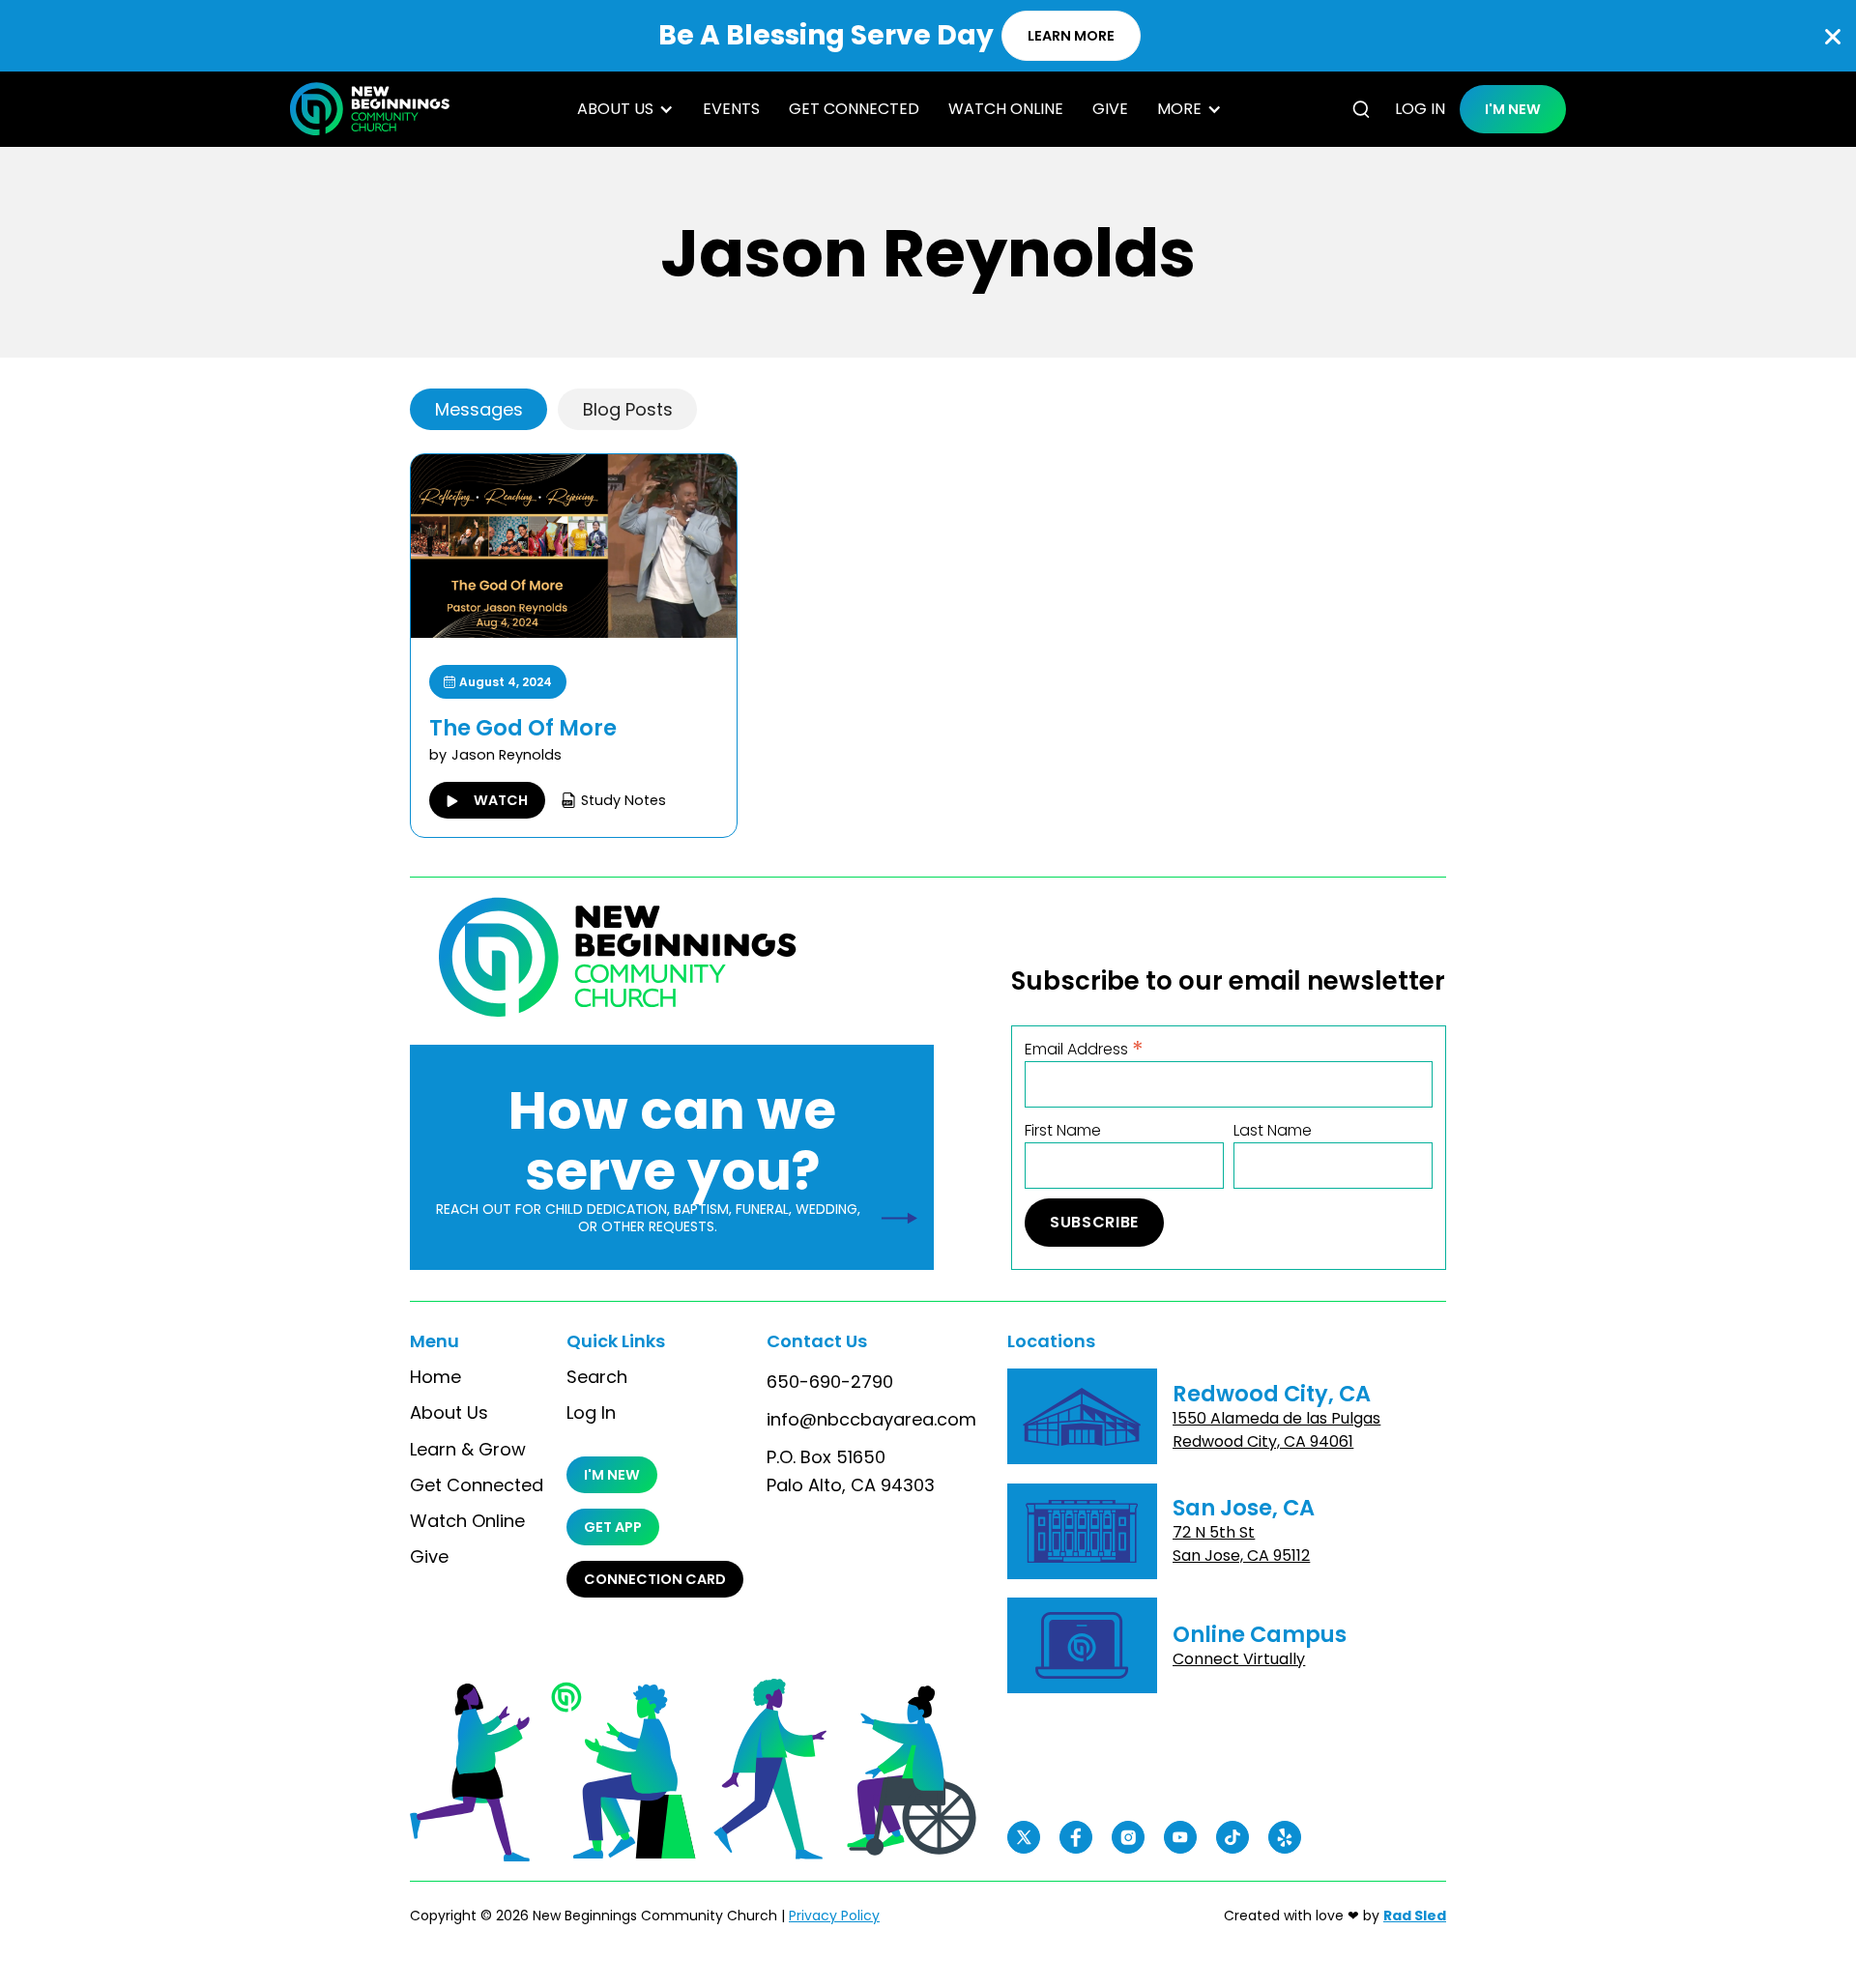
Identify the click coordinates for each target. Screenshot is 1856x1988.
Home (435, 1377)
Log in (1420, 109)
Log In (591, 1413)
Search (597, 1377)
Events (731, 109)
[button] (625, 109)
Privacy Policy (834, 1916)
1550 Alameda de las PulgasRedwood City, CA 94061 (1276, 1430)
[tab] (478, 410)
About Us (449, 1413)
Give (1110, 109)
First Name (1063, 1131)
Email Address (1084, 1048)
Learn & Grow (468, 1450)
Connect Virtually (1239, 1659)
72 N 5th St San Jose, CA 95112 (1241, 1544)
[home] (370, 109)
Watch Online (1006, 109)
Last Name (1273, 1131)
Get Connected (854, 109)
